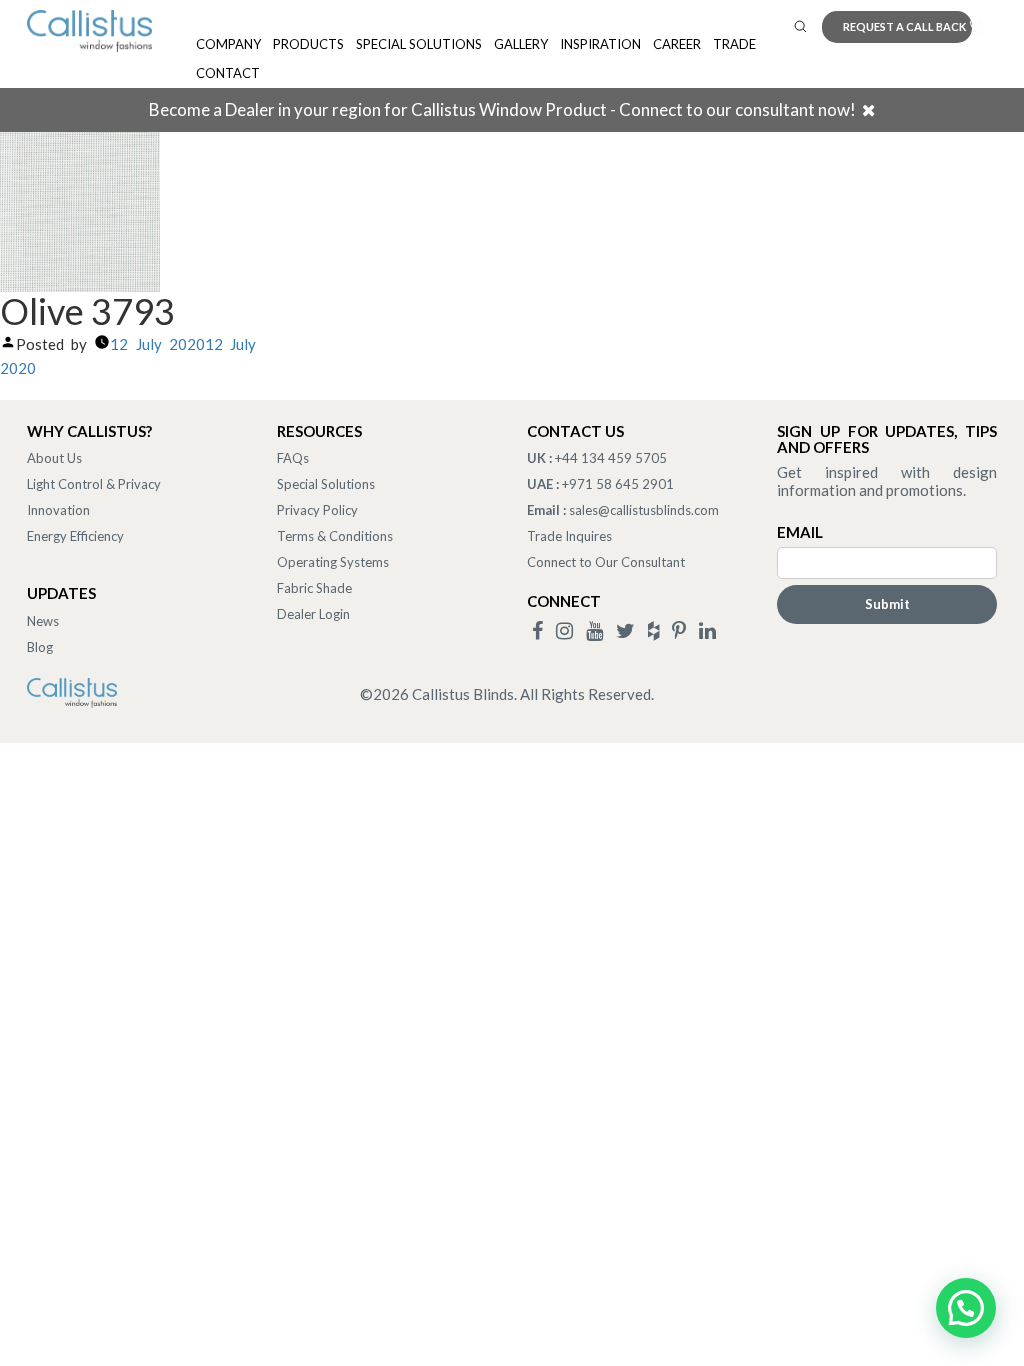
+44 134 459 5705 (611, 458)
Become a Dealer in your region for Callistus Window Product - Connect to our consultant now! (502, 109)
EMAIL (800, 532)
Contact (228, 73)
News (43, 621)
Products (308, 44)
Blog (40, 647)
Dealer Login (313, 614)
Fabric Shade (314, 588)
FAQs (293, 458)
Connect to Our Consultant (606, 562)
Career (677, 44)
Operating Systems (333, 562)
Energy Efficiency (75, 536)
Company (228, 44)
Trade (734, 44)
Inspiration (600, 44)
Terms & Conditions (335, 536)
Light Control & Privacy (94, 484)
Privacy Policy (317, 510)
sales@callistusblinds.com (644, 510)
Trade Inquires (569, 536)
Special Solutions (419, 44)
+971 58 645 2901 (618, 484)
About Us (54, 458)
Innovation (58, 510)
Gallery (521, 44)
